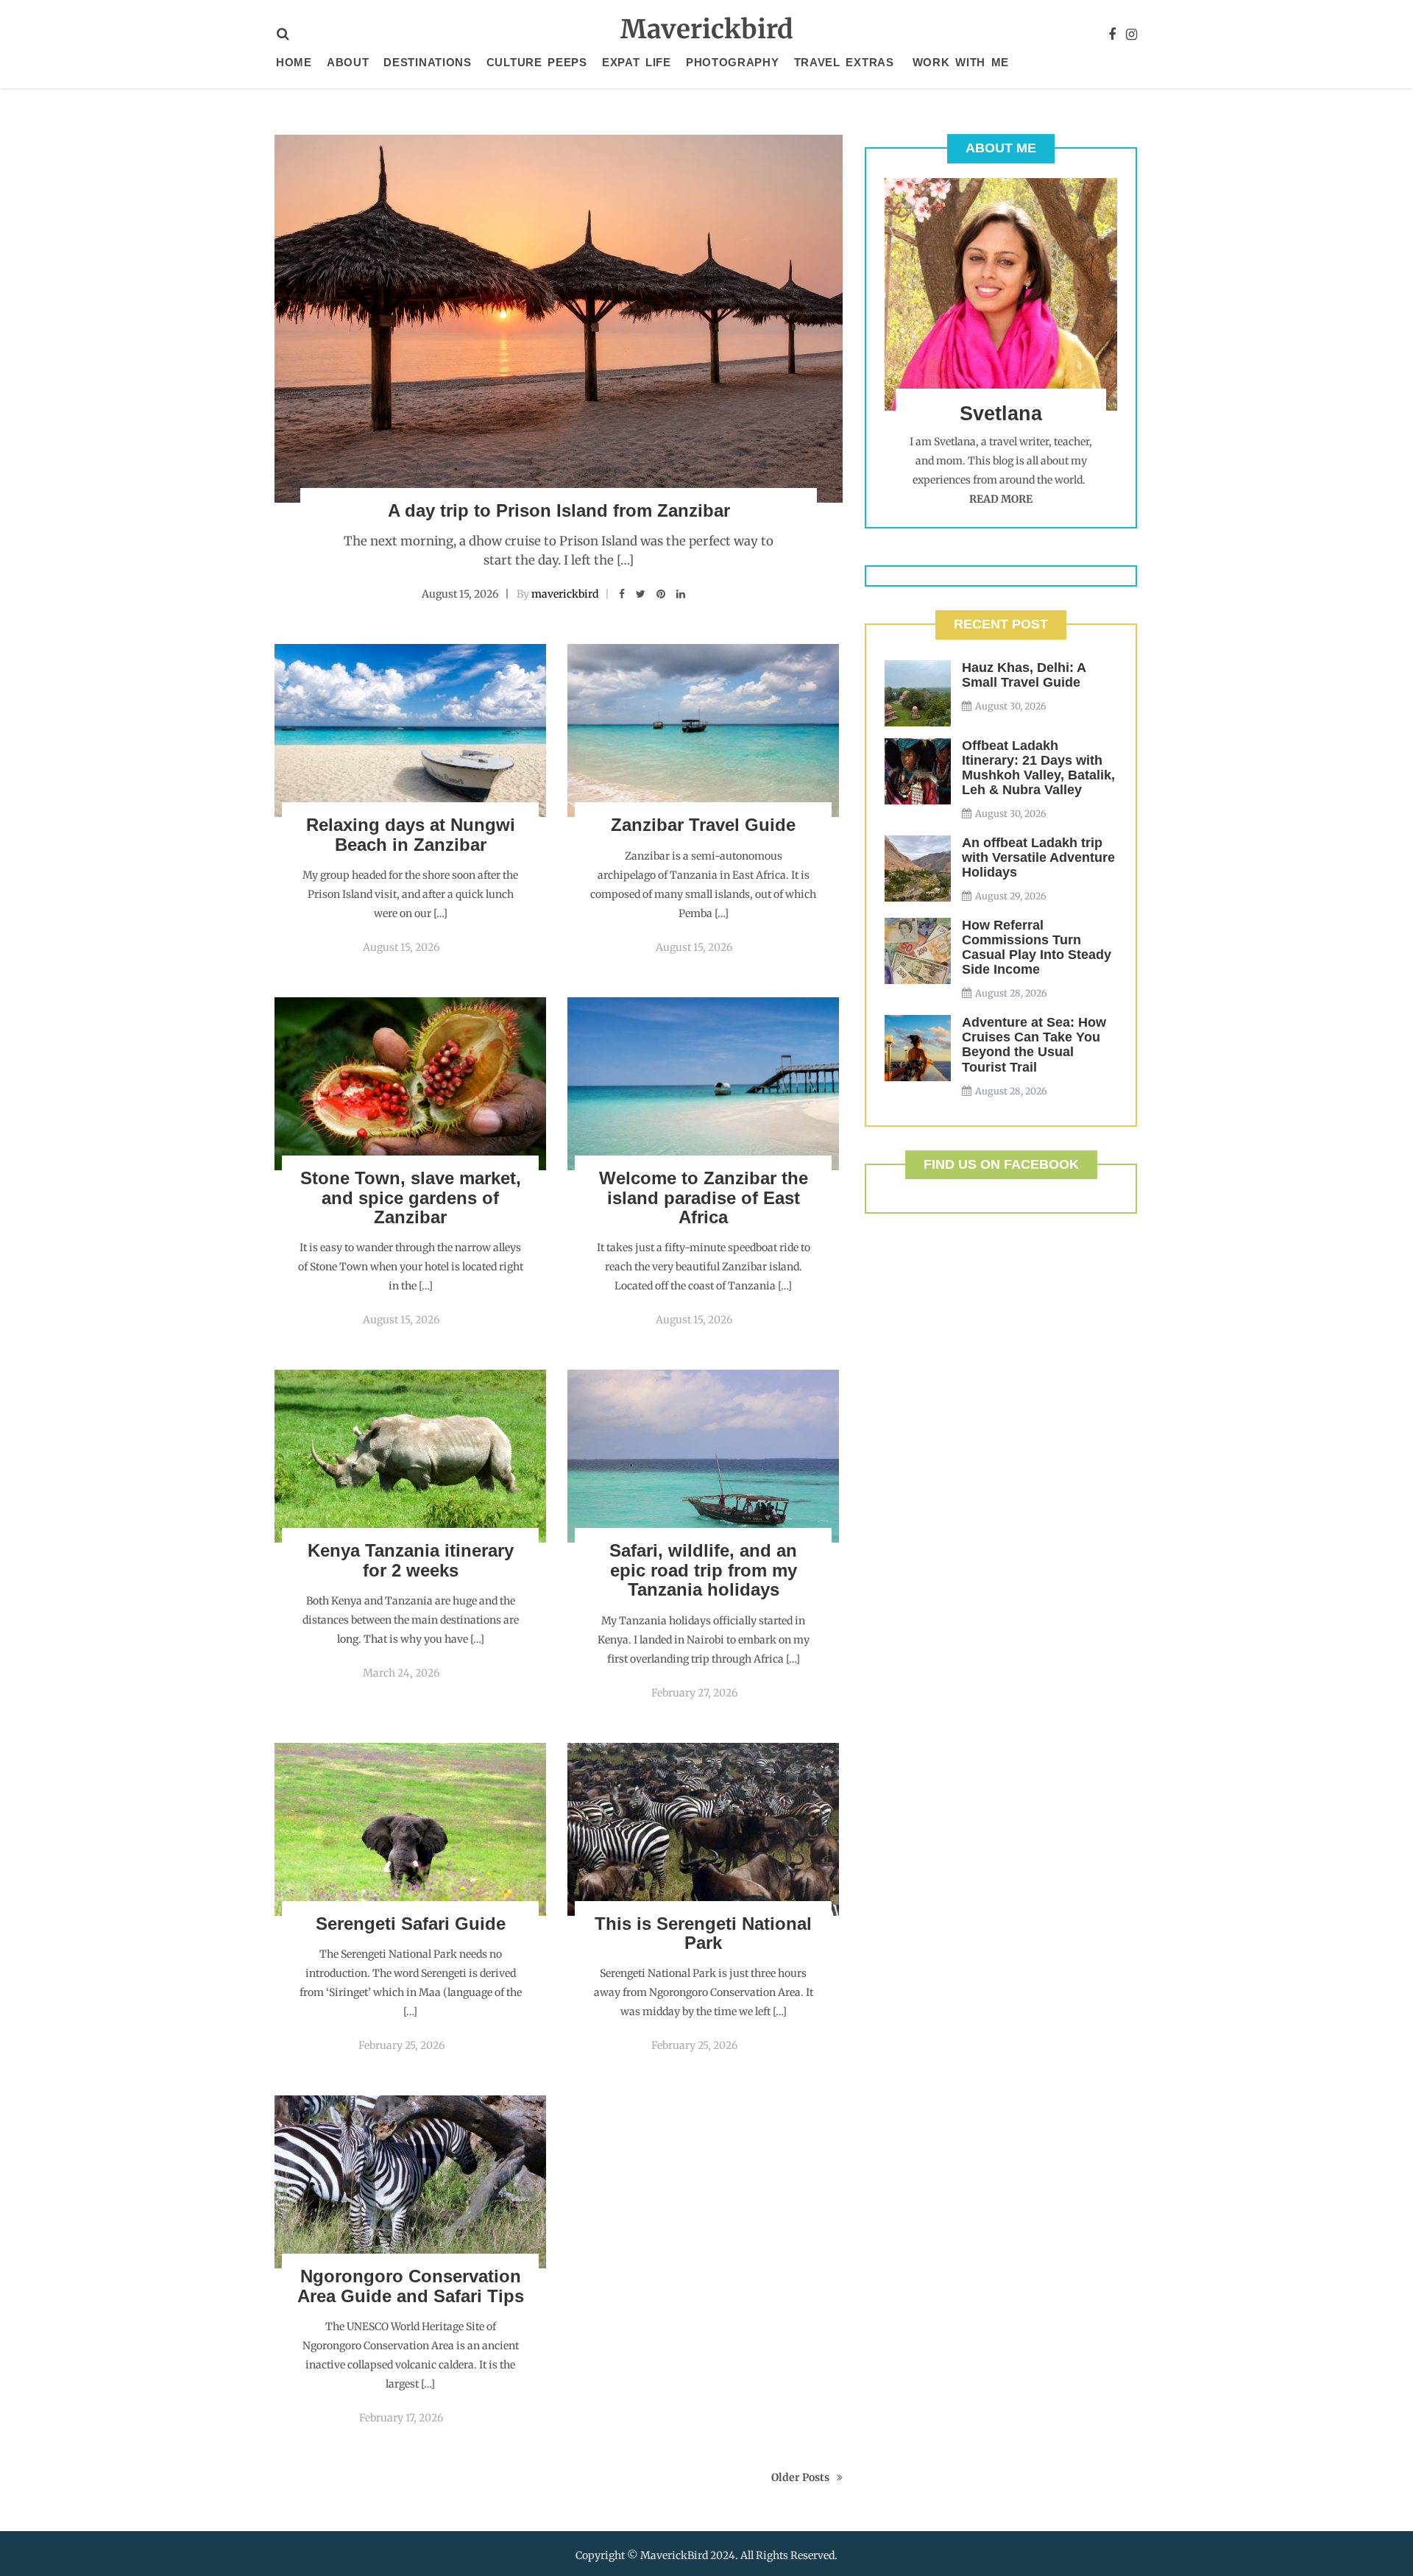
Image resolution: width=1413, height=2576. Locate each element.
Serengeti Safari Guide (411, 1924)
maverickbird (565, 594)
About (348, 62)
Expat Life (637, 62)
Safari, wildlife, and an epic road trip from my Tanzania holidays (703, 1570)
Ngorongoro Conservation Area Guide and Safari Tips (411, 2286)
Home (294, 62)
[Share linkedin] (681, 594)
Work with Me (961, 62)
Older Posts (800, 2477)
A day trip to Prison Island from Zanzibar (559, 510)
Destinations (427, 62)
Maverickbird (707, 29)
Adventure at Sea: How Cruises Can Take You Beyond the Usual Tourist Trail (1034, 1044)
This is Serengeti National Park (703, 1933)
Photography (733, 62)
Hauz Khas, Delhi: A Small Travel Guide (1024, 675)
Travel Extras (844, 62)
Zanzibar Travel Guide (703, 825)
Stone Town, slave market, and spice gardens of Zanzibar (411, 1197)
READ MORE (1001, 499)
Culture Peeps (537, 62)
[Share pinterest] (661, 594)
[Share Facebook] (622, 594)
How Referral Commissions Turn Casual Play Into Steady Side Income (1037, 947)
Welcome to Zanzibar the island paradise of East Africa (704, 1197)
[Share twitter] (641, 594)
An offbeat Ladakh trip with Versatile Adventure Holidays (1038, 857)
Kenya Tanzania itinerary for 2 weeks (411, 1560)
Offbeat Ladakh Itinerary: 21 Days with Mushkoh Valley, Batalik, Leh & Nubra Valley (1038, 768)
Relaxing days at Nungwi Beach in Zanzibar (411, 834)
